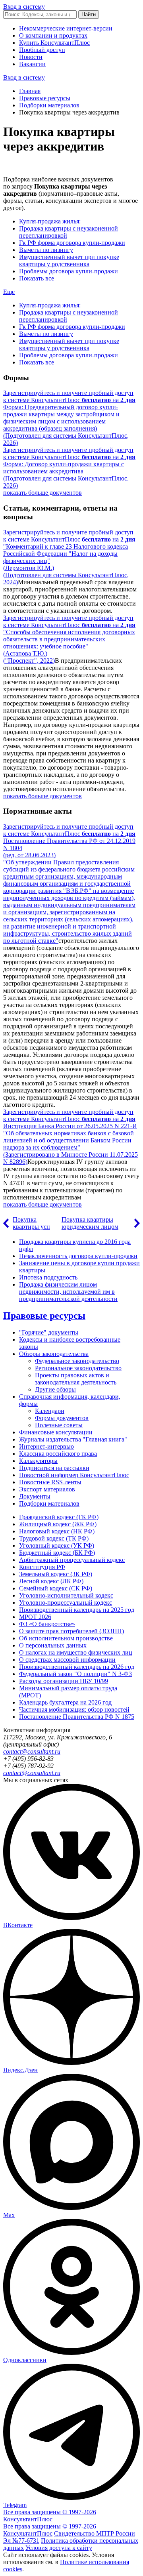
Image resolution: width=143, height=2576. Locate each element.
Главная (30, 91)
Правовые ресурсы (45, 98)
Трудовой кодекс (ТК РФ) (54, 1538)
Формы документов (62, 1418)
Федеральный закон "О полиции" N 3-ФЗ (75, 1674)
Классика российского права (58, 1454)
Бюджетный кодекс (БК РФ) (57, 1553)
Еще (9, 292)
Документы (35, 1496)
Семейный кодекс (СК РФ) (56, 1588)
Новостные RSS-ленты (50, 1482)
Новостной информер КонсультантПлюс (74, 1475)
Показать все (37, 278)
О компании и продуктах (53, 35)
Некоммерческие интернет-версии (66, 28)
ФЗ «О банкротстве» (47, 1624)
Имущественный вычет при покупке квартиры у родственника (69, 260)
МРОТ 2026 (35, 1617)
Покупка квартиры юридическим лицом (90, 1223)
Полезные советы (59, 1425)
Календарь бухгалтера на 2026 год (65, 1702)
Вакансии (32, 64)
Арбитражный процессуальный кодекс (72, 1560)
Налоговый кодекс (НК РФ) (57, 1531)
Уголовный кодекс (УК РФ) (57, 1545)
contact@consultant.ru (32, 1751)
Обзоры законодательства (54, 1354)
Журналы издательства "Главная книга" (73, 1439)
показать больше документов (43, 493)
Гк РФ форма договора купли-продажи (72, 243)
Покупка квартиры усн (31, 1223)
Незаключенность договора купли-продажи (78, 1256)
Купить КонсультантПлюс (54, 43)
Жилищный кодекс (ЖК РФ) (58, 1524)
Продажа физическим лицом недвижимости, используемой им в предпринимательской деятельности (68, 1292)
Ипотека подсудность (48, 1277)
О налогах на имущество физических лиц (76, 1652)
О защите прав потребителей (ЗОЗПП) (71, 1631)
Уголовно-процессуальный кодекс (66, 1603)
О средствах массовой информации (67, 1660)
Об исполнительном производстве (66, 1638)
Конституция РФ (42, 1567)
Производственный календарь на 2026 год (77, 1667)
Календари (50, 1411)
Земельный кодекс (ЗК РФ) (56, 1574)
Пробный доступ (42, 50)
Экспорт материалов (47, 1489)
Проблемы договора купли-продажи (69, 271)
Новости (31, 57)
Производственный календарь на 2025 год (77, 1610)
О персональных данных (53, 1645)
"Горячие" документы (49, 1332)
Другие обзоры (55, 1389)
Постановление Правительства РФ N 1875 (77, 1717)
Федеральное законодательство (77, 1361)
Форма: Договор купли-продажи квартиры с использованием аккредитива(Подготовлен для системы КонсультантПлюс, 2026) (66, 475)
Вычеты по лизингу (46, 250)
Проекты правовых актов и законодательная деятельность (76, 1379)
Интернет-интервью (46, 1446)
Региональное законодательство (78, 1368)
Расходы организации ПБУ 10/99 (64, 1681)
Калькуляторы (38, 1461)
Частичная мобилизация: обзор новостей (74, 1709)
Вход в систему (24, 7)
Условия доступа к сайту (59, 2548)
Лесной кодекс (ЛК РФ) (51, 1581)
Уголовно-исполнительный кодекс (66, 1595)
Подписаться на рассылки (54, 1468)
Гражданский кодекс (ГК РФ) (59, 1517)
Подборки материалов (49, 105)
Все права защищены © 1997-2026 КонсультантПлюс (50, 2516)
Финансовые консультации (56, 1432)
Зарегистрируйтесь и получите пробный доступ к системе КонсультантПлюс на (69, 396)
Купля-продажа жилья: (50, 221)
